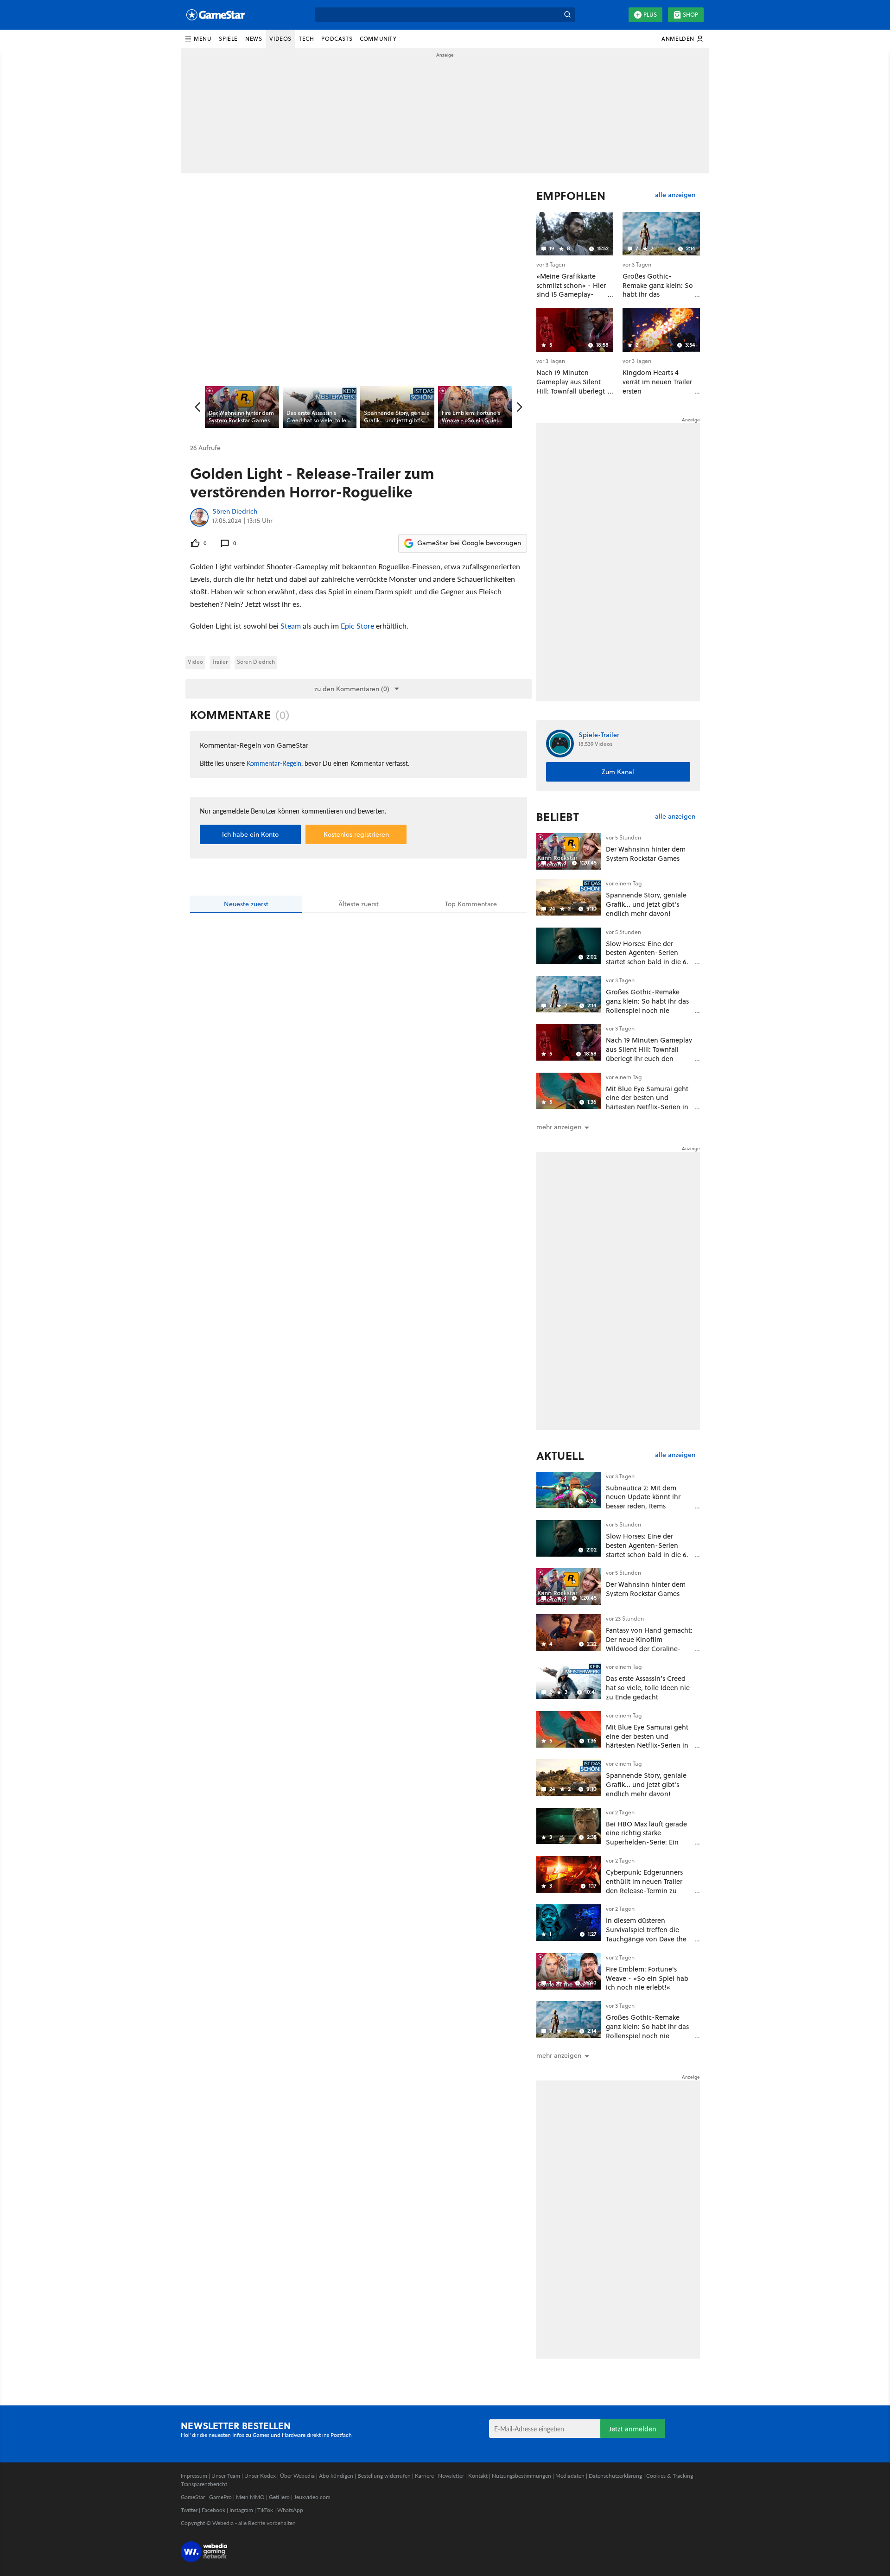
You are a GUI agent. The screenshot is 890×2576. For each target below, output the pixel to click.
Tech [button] (306, 39)
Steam (291, 626)
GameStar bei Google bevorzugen (469, 543)
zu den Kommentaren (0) (352, 689)
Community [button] (378, 39)
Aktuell (560, 1456)
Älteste (359, 904)
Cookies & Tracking (670, 2476)
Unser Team (226, 2476)
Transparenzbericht (204, 2484)
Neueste (246, 904)
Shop (690, 15)
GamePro (220, 2497)
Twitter (189, 2510)
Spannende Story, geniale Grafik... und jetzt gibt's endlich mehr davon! (646, 904)
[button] (198, 39)
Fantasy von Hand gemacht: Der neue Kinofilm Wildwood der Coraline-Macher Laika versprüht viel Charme (649, 1648)
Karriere (424, 2476)
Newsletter (451, 2476)
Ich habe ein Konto (250, 834)
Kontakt (478, 2476)
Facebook (213, 2510)
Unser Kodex (260, 2476)
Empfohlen (571, 196)
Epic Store (357, 626)
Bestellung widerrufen (384, 2476)
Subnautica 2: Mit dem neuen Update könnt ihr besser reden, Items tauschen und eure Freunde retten (649, 1506)
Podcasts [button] (337, 39)
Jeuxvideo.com (312, 2497)
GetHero (279, 2497)
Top (471, 904)
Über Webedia (297, 2476)
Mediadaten (570, 2476)
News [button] (254, 39)
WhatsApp (290, 2510)
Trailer (220, 662)
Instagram (241, 2510)
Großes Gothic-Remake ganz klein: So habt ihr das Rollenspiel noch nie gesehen (647, 1005)
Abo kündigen (336, 2476)
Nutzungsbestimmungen (521, 2476)
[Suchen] (567, 15)
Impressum (194, 2476)
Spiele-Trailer (599, 735)
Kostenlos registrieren (356, 834)
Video (195, 662)
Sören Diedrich (235, 512)
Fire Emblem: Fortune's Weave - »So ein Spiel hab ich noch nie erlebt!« (647, 1978)
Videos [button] (280, 39)
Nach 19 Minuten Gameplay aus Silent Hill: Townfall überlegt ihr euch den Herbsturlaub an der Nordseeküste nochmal (649, 1058)
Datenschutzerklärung (615, 2476)
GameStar (193, 2497)
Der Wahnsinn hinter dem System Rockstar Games (646, 854)
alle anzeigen (675, 195)
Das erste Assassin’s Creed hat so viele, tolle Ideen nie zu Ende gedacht (648, 1688)
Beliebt (558, 817)
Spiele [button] (228, 39)
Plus (650, 15)
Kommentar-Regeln (274, 763)
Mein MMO (250, 2497)
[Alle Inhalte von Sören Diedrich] (199, 517)
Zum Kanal (618, 772)
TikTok (265, 2510)
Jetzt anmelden (633, 2429)
